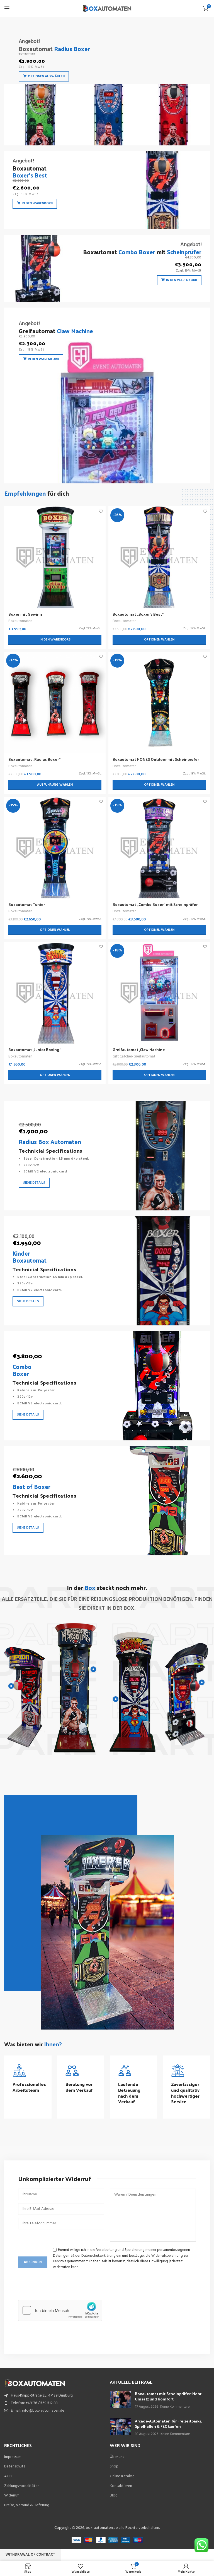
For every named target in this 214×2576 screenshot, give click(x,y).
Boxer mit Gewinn (25, 614)
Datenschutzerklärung (99, 2256)
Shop (114, 2467)
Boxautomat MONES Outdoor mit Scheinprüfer (156, 759)
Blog (114, 2496)
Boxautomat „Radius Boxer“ (34, 759)
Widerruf (11, 2496)
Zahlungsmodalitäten (22, 2486)
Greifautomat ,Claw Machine (139, 1050)
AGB (8, 2476)
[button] (55, 640)
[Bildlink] (35, 2383)
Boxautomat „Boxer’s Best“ (138, 614)
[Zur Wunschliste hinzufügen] (101, 511)
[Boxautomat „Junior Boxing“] (55, 993)
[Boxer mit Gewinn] (55, 557)
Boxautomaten (20, 621)
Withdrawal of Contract (30, 2555)
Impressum (13, 2457)
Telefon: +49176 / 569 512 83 (34, 2403)
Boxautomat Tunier (27, 904)
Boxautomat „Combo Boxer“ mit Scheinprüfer (155, 904)
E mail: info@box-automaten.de (38, 2411)
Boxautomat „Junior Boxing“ (35, 1050)
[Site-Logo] (107, 9)
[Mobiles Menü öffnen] (7, 8)
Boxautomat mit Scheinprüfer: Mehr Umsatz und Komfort (168, 2396)
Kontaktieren (121, 2486)
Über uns (117, 2457)
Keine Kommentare (175, 2407)
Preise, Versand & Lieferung (27, 2505)
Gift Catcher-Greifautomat (134, 1056)
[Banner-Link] (107, 85)
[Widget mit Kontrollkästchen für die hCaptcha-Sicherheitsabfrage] (60, 2310)
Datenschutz (15, 2467)
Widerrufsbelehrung (167, 2256)
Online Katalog (122, 2476)
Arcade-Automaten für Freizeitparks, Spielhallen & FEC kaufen (168, 2424)
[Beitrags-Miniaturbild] (120, 2400)
